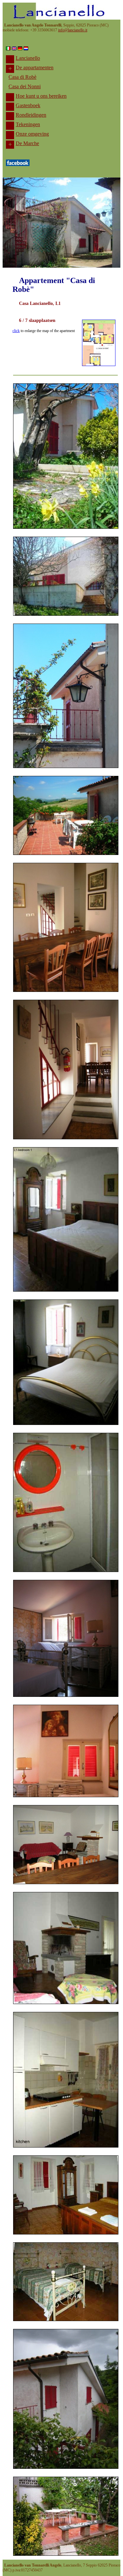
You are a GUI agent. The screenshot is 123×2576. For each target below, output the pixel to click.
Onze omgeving (32, 134)
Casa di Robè (22, 77)
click (16, 331)
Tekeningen (28, 124)
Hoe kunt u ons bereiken (41, 96)
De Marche (27, 143)
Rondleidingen (31, 115)
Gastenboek (28, 105)
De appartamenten (35, 67)
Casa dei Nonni (25, 86)
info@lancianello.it (73, 30)
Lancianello (28, 58)
